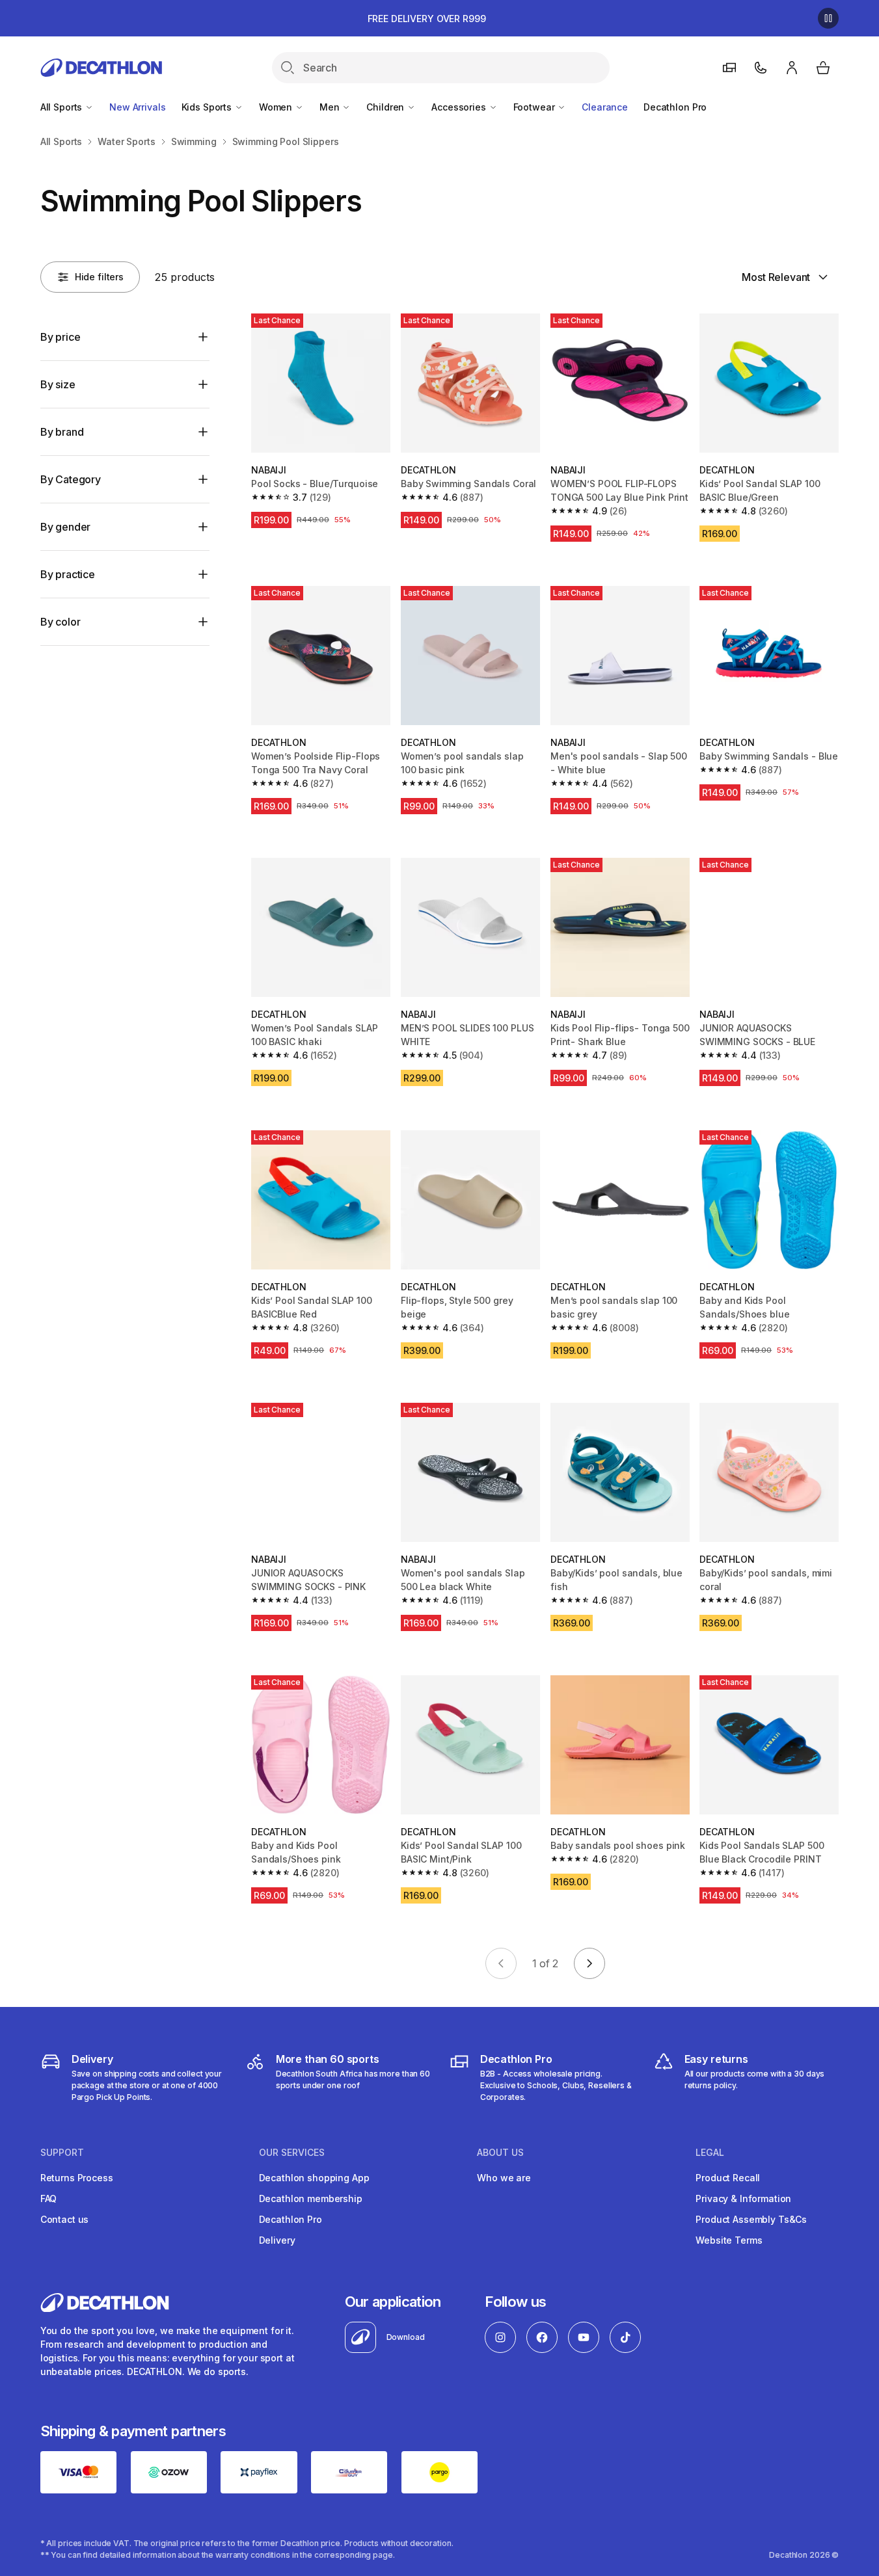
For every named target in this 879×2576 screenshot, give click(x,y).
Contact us (65, 2219)
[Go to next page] (589, 1963)
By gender (66, 527)
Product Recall (728, 2178)
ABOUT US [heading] (500, 2153)
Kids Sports (208, 107)
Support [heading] (62, 2153)
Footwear (535, 107)
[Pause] (828, 18)
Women (277, 107)
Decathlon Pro (675, 107)
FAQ (49, 2198)
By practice (68, 574)
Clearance (605, 107)
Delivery (277, 2240)
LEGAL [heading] (710, 2153)
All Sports (62, 107)
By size (58, 384)
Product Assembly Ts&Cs (751, 2219)
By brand (62, 432)
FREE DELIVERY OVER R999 (427, 19)
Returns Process (77, 2178)
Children (386, 107)
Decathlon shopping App (314, 2178)
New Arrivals (137, 107)
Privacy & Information (743, 2198)
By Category (71, 479)
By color (61, 622)
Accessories (460, 107)
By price (61, 337)
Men (331, 107)
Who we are (504, 2178)
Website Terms (729, 2240)
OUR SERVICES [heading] (292, 2153)
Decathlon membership (311, 2198)
